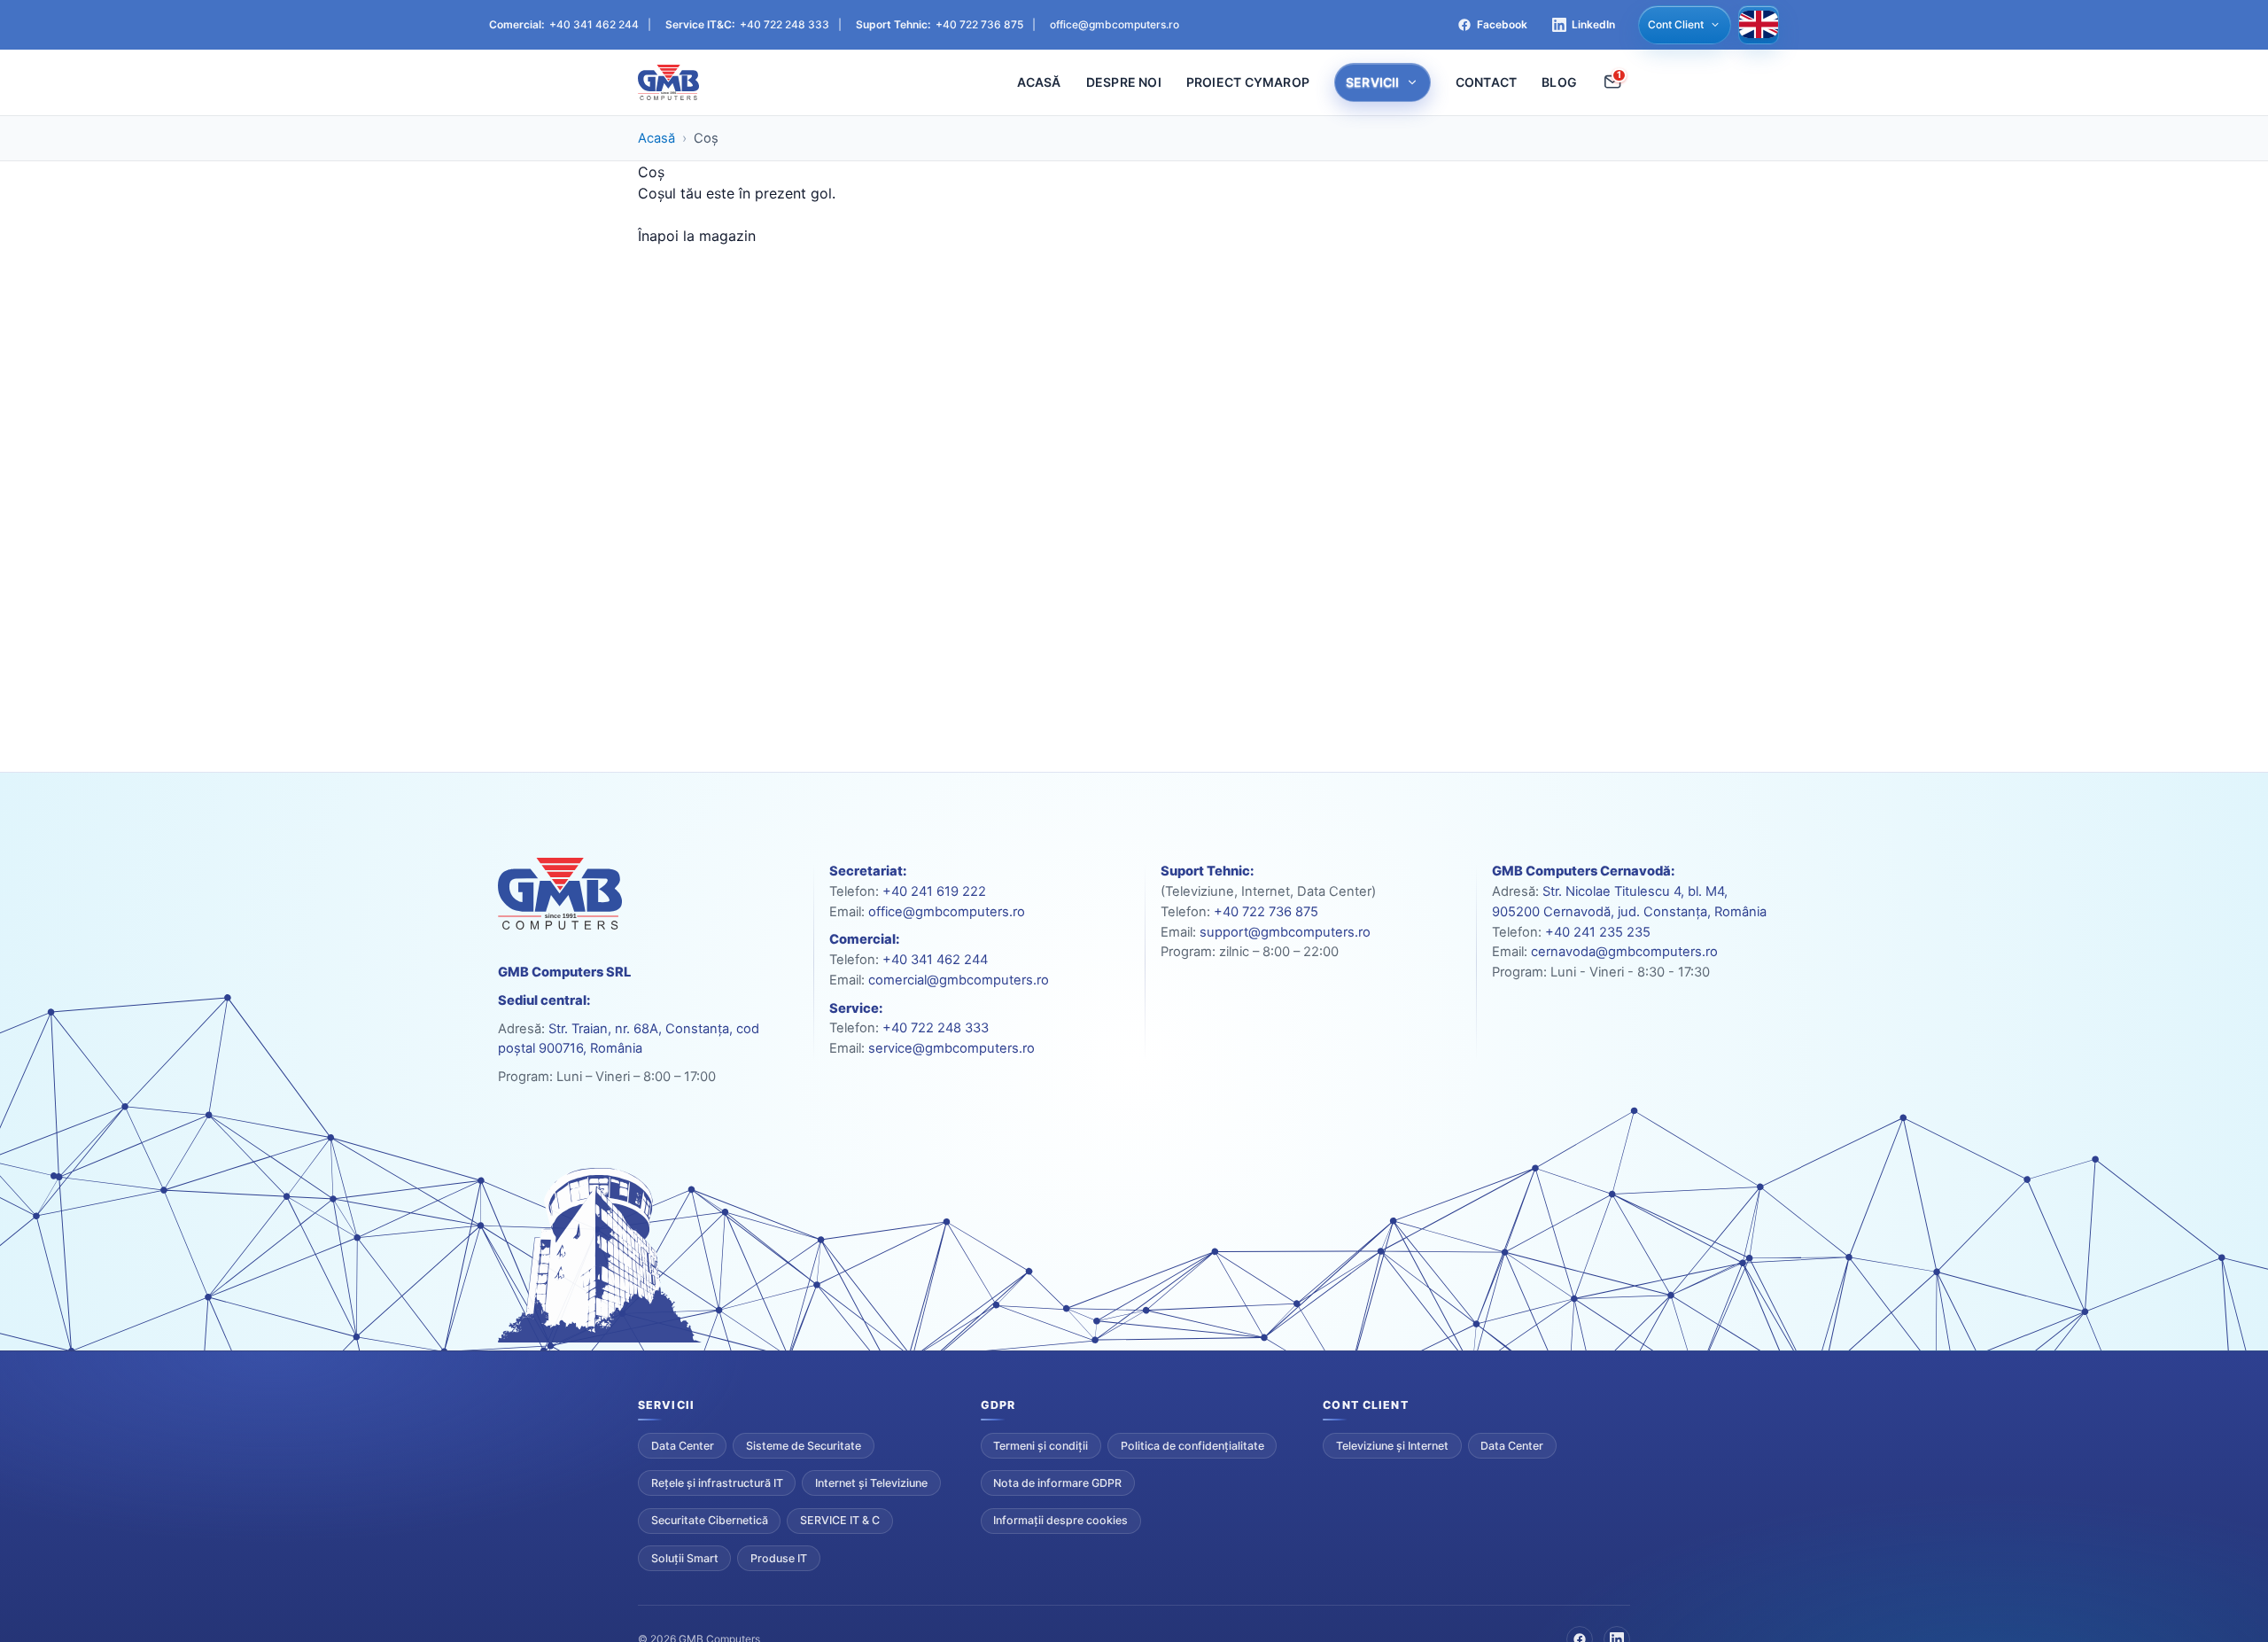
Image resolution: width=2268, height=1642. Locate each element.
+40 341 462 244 (594, 24)
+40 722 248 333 (784, 24)
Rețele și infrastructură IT (717, 1483)
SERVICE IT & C (840, 1520)
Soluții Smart (685, 1558)
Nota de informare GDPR (1057, 1483)
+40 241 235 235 (1598, 932)
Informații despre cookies (1060, 1520)
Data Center (683, 1446)
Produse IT (779, 1558)
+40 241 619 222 (934, 891)
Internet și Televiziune (871, 1483)
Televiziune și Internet (1392, 1446)
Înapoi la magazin (697, 236)
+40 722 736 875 (979, 24)
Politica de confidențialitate (1192, 1446)
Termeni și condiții (1041, 1446)
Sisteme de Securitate (804, 1446)
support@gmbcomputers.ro (1285, 932)
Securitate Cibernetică (710, 1520)
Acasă (656, 138)
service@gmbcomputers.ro (951, 1048)
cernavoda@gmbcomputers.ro (1624, 952)
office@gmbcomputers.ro (1115, 24)
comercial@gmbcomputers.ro (959, 980)
